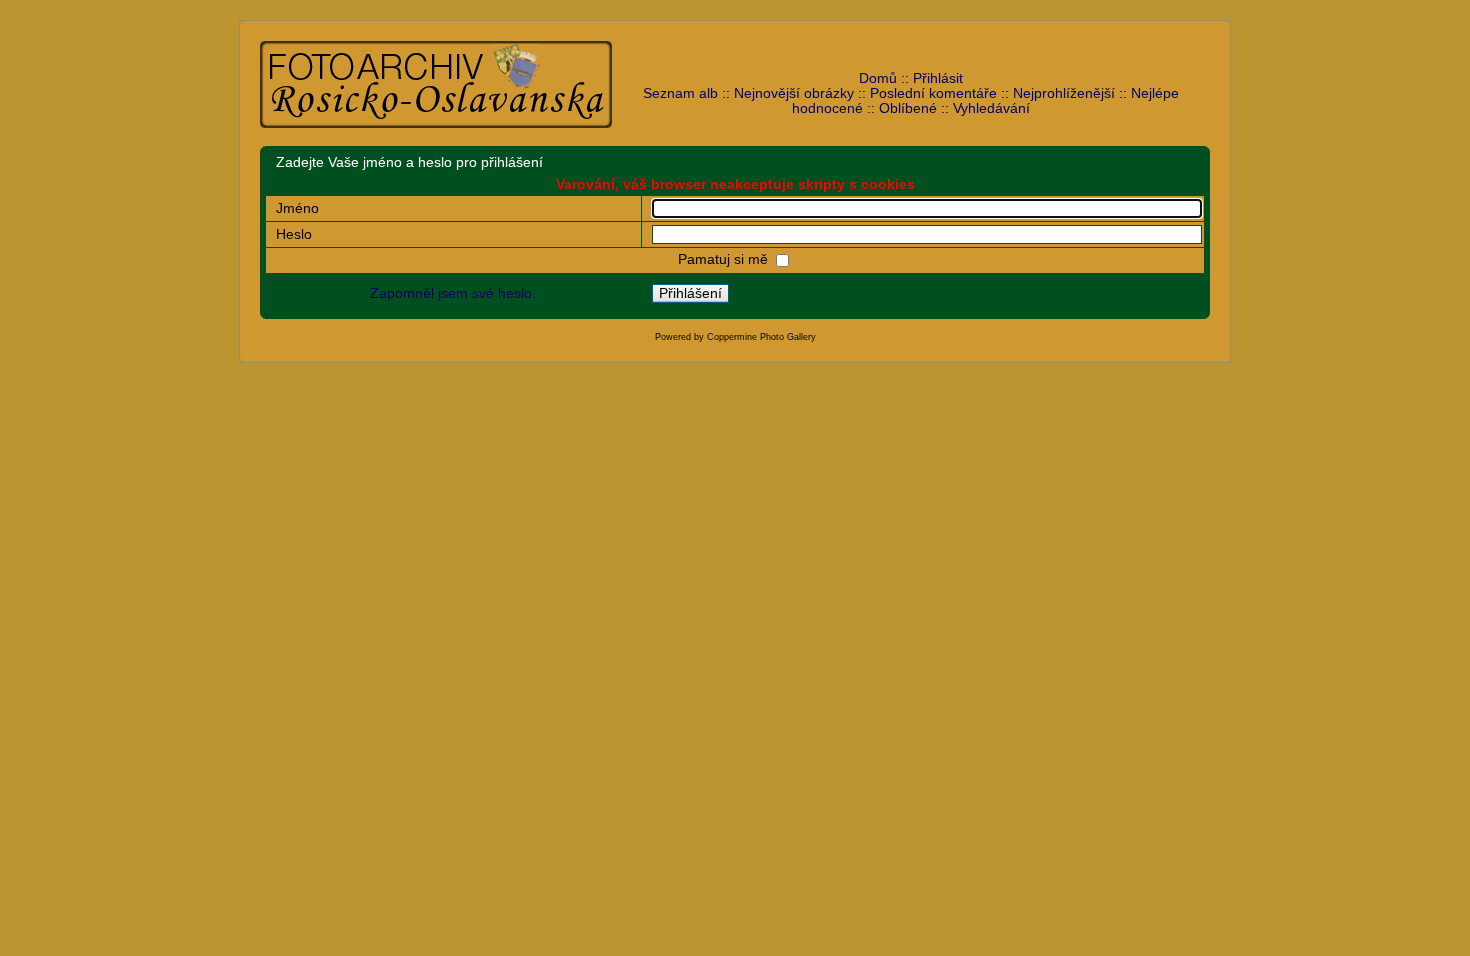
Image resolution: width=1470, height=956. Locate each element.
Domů (878, 78)
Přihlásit (938, 78)
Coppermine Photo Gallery (761, 337)
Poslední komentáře (933, 93)
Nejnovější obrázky (794, 93)
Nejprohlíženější (1064, 93)
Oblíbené (908, 108)
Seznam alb (680, 93)
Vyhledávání (991, 108)
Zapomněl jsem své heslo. (453, 293)
